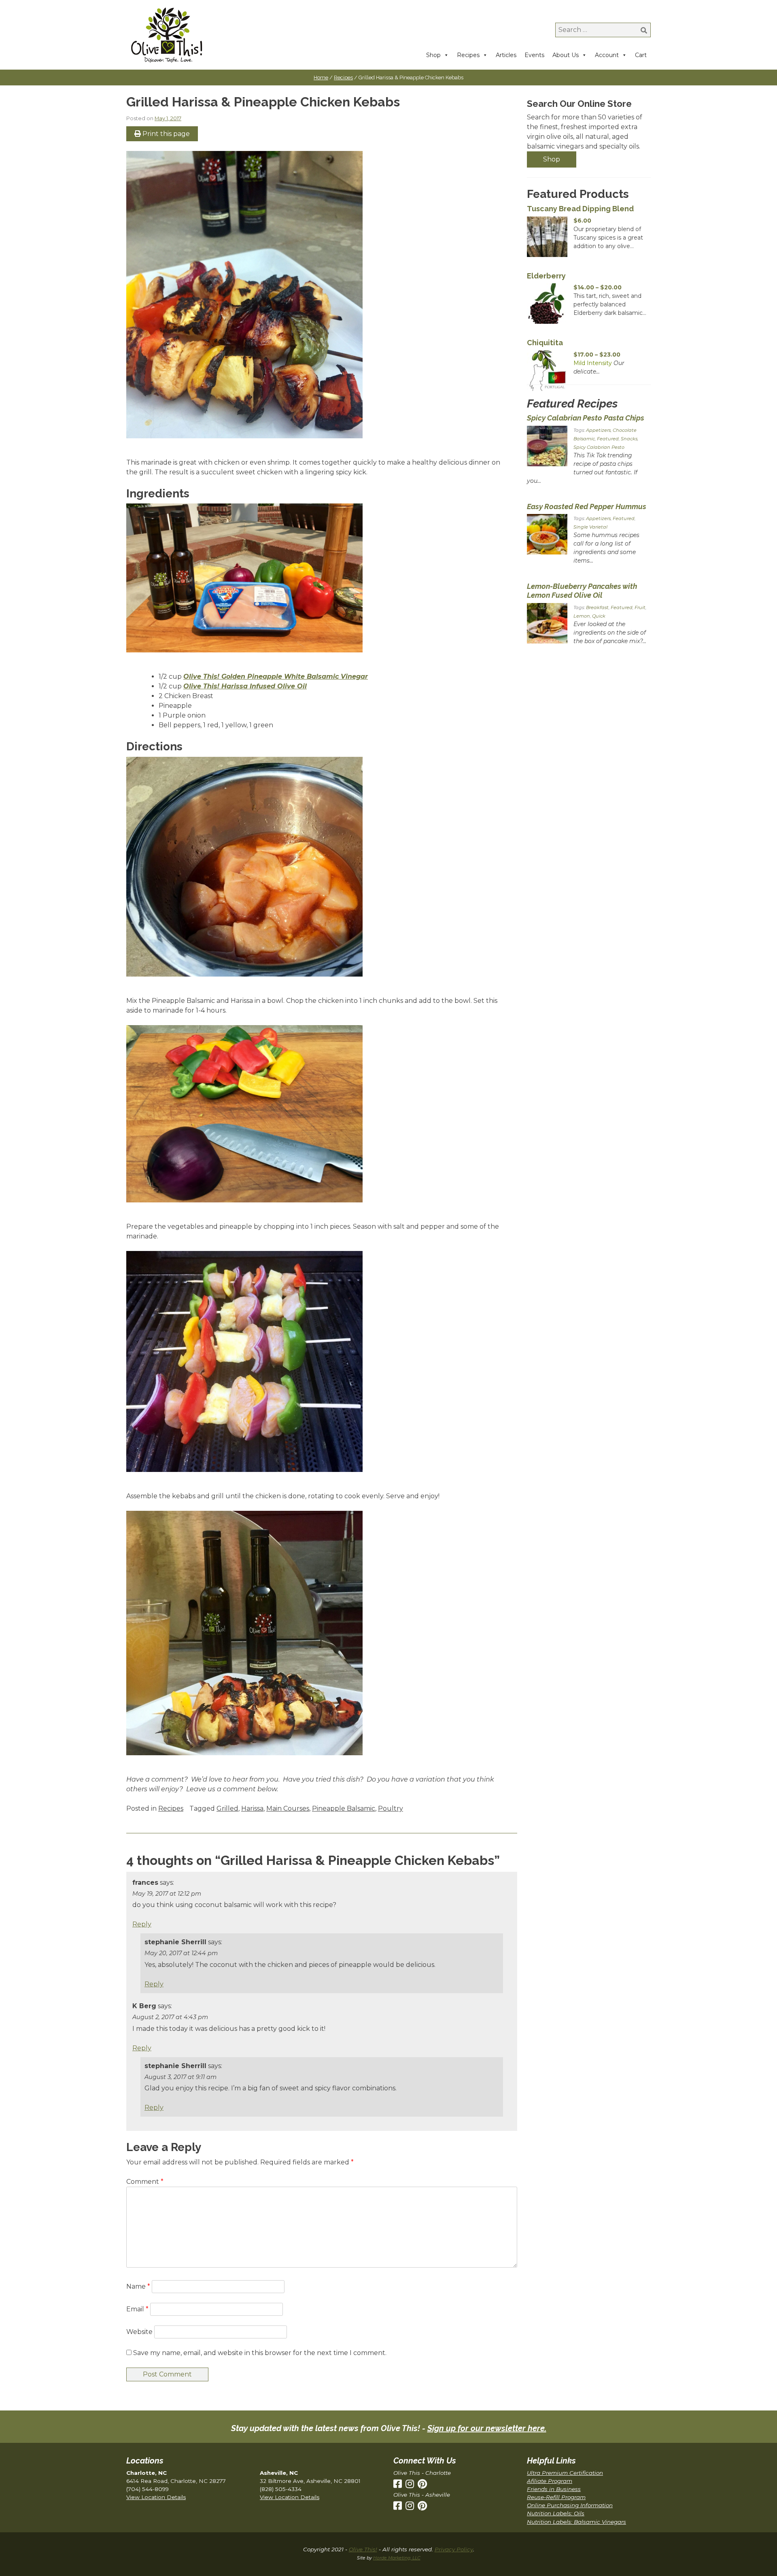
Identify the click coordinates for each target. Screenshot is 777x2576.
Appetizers (598, 430)
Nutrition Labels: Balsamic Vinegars (576, 2522)
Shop (433, 55)
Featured (608, 439)
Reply (142, 1924)
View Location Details (156, 2497)
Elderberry (546, 276)
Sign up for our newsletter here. (487, 2428)
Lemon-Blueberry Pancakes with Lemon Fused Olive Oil (582, 591)
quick (599, 616)
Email (137, 2309)
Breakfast (597, 607)
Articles (506, 55)
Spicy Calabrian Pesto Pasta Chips (586, 418)
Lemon (582, 616)
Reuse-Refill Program (556, 2497)
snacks (629, 439)
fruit (640, 607)
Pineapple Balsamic (344, 1808)
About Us (566, 55)
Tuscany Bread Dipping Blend (580, 209)
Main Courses (288, 1808)
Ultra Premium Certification (565, 2473)
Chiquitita (545, 343)
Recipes (468, 55)
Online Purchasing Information (570, 2505)
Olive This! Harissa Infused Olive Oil (245, 686)
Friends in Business (554, 2489)
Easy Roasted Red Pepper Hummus (587, 506)
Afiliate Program (550, 2481)
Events (534, 55)
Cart (641, 55)
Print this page (165, 134)
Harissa (252, 1808)
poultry (391, 1808)
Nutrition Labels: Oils (556, 2513)
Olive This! (363, 2549)
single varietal (590, 527)
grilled (227, 1808)
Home (321, 78)
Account (607, 55)
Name (138, 2286)
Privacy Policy (454, 2549)
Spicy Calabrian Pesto (599, 447)
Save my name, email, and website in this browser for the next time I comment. (260, 2353)
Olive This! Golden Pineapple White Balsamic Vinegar (276, 676)
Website (139, 2332)
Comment (145, 2182)
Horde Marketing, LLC (397, 2558)
